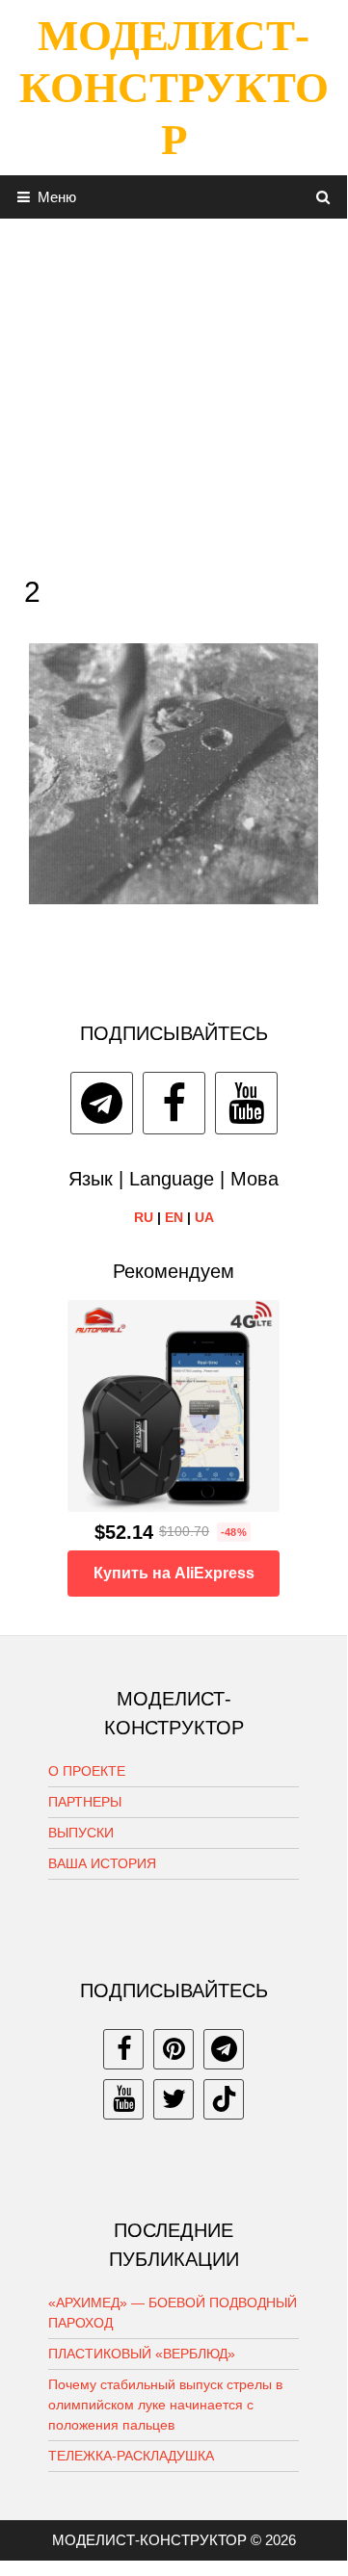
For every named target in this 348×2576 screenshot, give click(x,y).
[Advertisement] (174, 392)
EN (174, 1217)
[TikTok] (224, 2099)
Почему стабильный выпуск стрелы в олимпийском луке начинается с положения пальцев (165, 2405)
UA (204, 1217)
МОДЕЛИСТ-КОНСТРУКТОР (174, 88)
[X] (174, 2099)
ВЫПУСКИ (81, 1833)
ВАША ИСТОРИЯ (102, 1863)
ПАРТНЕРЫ (85, 1802)
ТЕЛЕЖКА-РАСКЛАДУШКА (131, 2456)
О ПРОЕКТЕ (87, 1771)
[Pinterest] (174, 2049)
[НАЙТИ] (323, 197)
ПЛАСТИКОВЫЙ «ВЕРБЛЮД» (142, 2354)
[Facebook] (174, 1103)
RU (144, 1217)
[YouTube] (246, 1103)
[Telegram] (102, 1103)
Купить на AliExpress (174, 1573)
